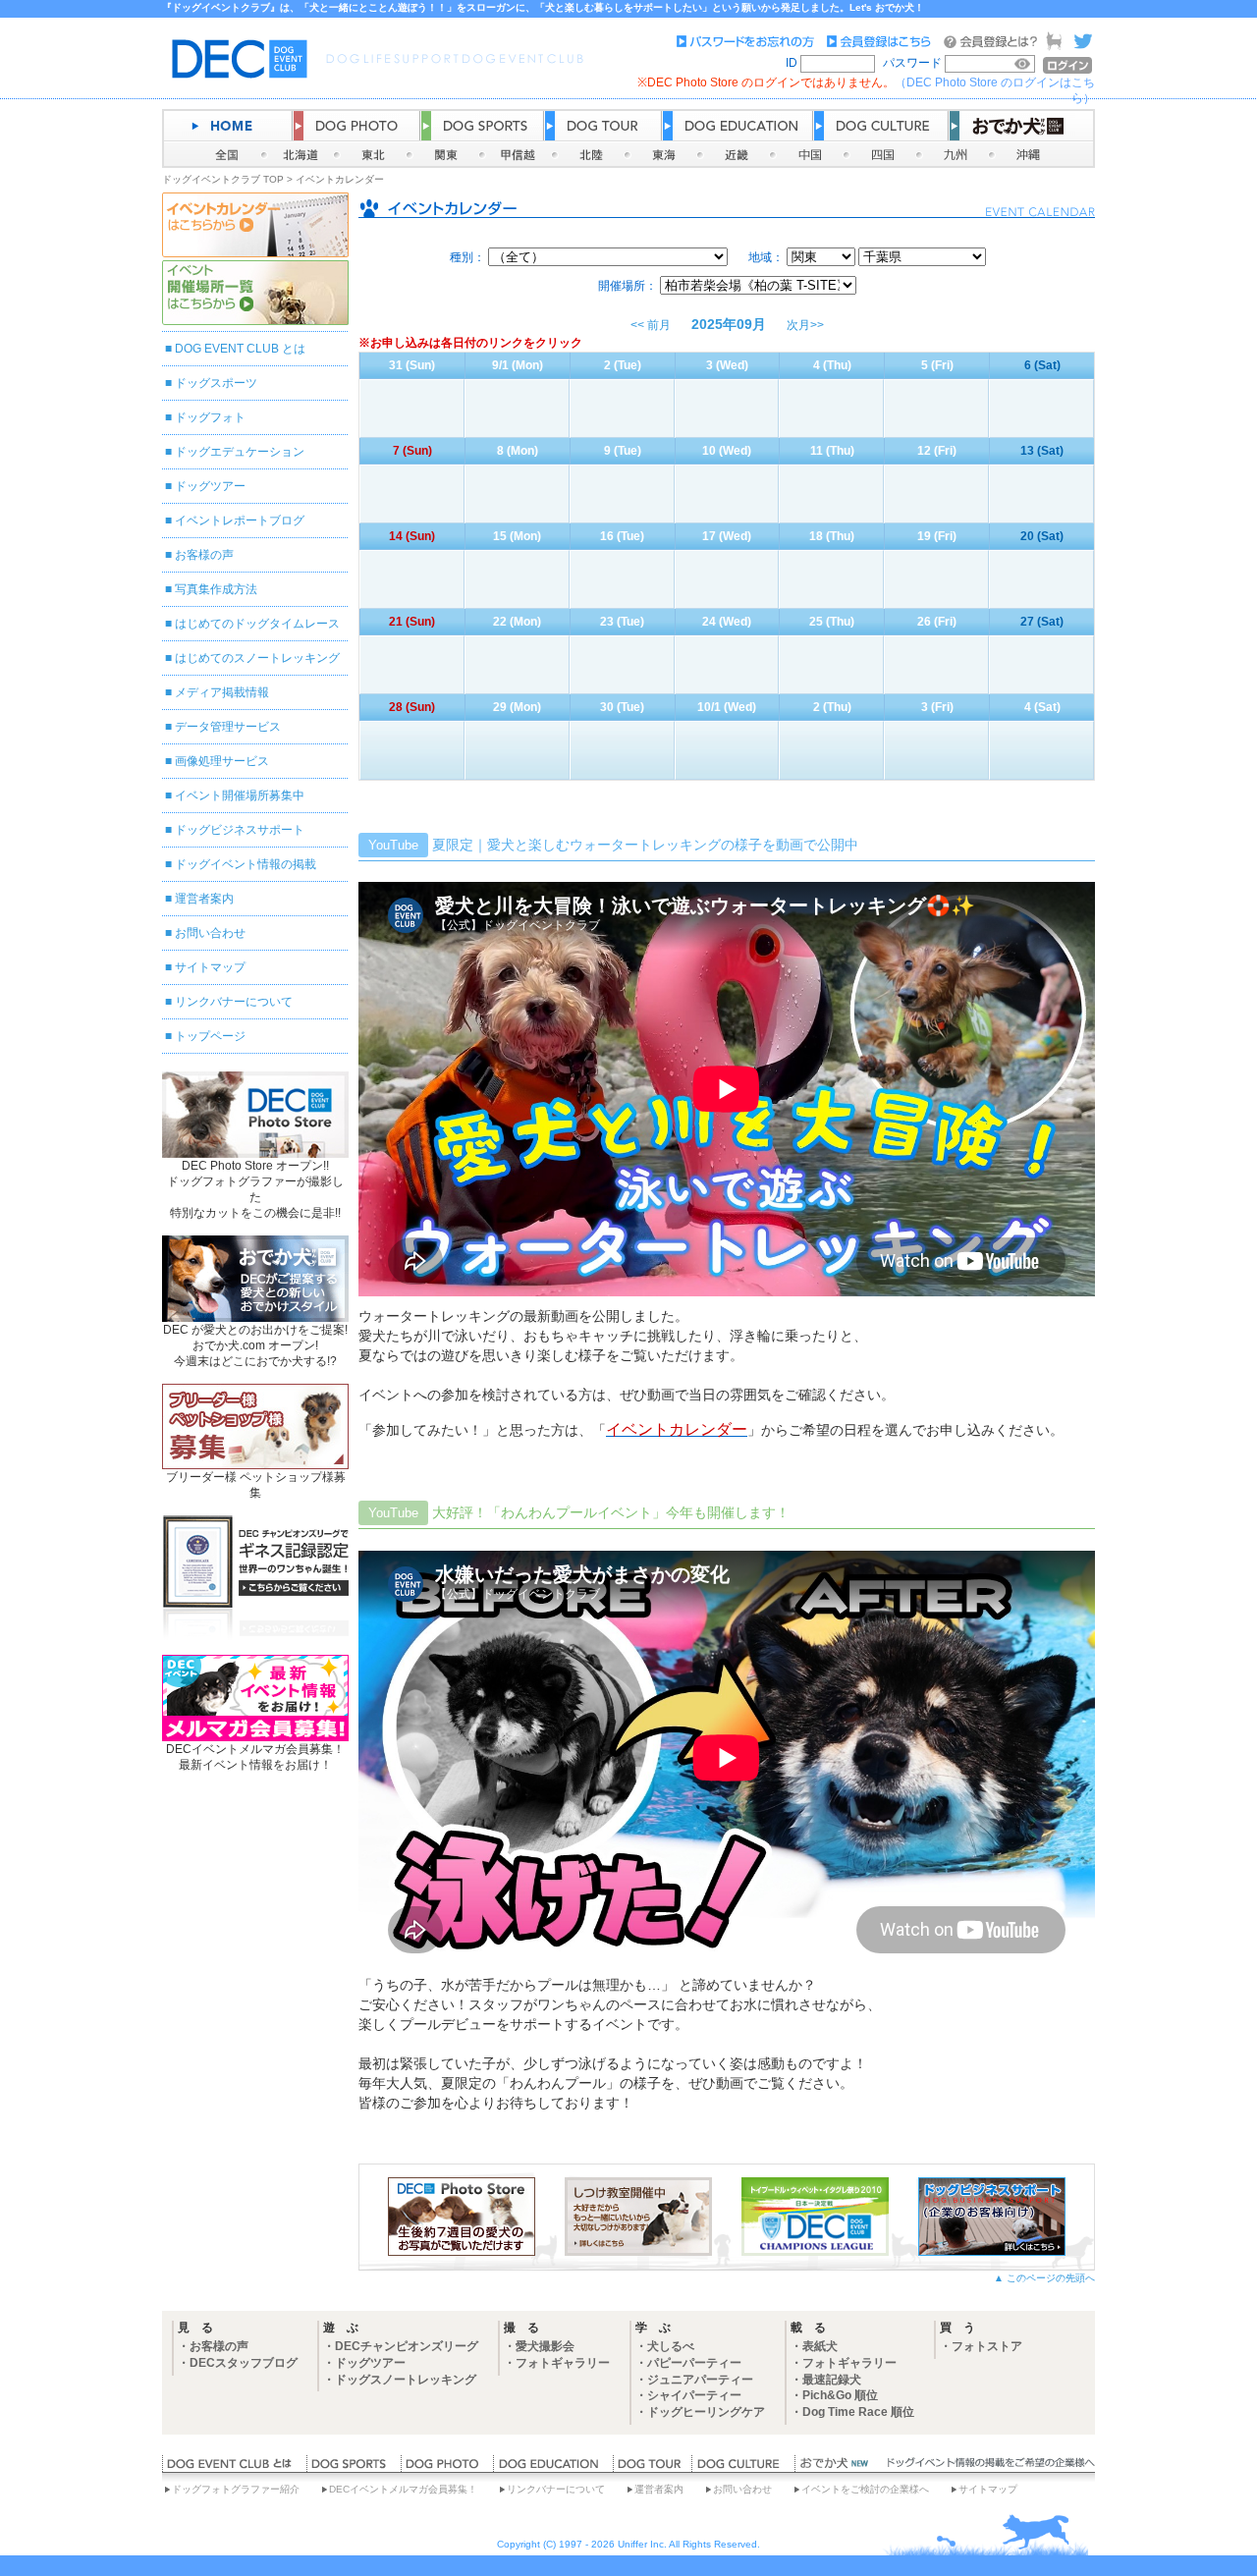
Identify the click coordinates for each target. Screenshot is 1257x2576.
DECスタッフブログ (244, 2363)
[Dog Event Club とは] (234, 2468)
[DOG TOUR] (652, 2468)
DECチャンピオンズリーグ (407, 2346)
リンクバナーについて (234, 1002)
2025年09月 (729, 324)
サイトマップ (210, 967)
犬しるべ (671, 2346)
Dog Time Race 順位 (858, 2412)
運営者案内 (204, 899)
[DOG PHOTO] (447, 2468)
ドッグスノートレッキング (406, 2380)
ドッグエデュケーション (240, 452)
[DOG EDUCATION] (553, 2468)
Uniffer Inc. (642, 2544)
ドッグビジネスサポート (240, 830)
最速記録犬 (832, 2380)
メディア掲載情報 (222, 692)
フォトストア (987, 2346)
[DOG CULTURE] (743, 2468)
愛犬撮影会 (545, 2346)
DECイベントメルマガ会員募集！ (403, 2489)
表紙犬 (820, 2346)
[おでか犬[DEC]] (835, 2468)
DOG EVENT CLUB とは (240, 349)
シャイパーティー (694, 2395)
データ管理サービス (228, 727)
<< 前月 (651, 325)
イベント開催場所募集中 (240, 795)
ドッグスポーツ (216, 383)
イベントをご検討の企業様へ (865, 2489)
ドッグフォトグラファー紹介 (236, 2489)
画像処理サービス (222, 761)
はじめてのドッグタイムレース (257, 624)
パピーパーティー (694, 2363)
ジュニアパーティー (700, 2380)
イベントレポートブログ (240, 521)
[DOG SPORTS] (354, 2468)
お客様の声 (204, 555)
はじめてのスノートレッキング (257, 658)
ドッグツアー (210, 486)
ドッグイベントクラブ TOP (223, 179)
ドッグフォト (210, 417)
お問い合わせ (210, 933)
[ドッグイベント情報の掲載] (988, 2468)
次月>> (805, 325)
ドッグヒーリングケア (706, 2412)
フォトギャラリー (563, 2363)
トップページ (210, 1036)
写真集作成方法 (216, 589)
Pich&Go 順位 (840, 2395)
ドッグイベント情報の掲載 (246, 864)
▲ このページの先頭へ (1044, 2278)
